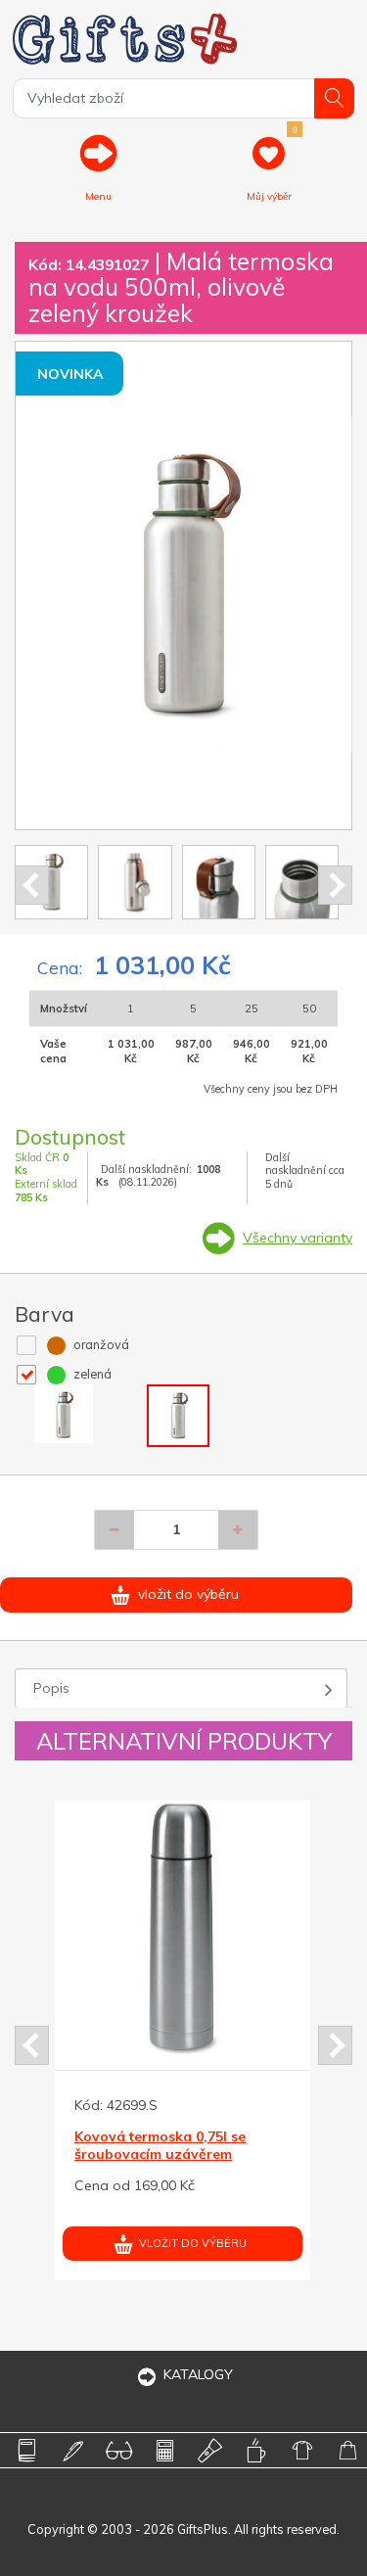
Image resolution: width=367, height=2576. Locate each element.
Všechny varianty (298, 1238)
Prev (32, 885)
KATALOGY (198, 2374)
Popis (51, 1688)
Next (335, 885)
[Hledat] (334, 98)
